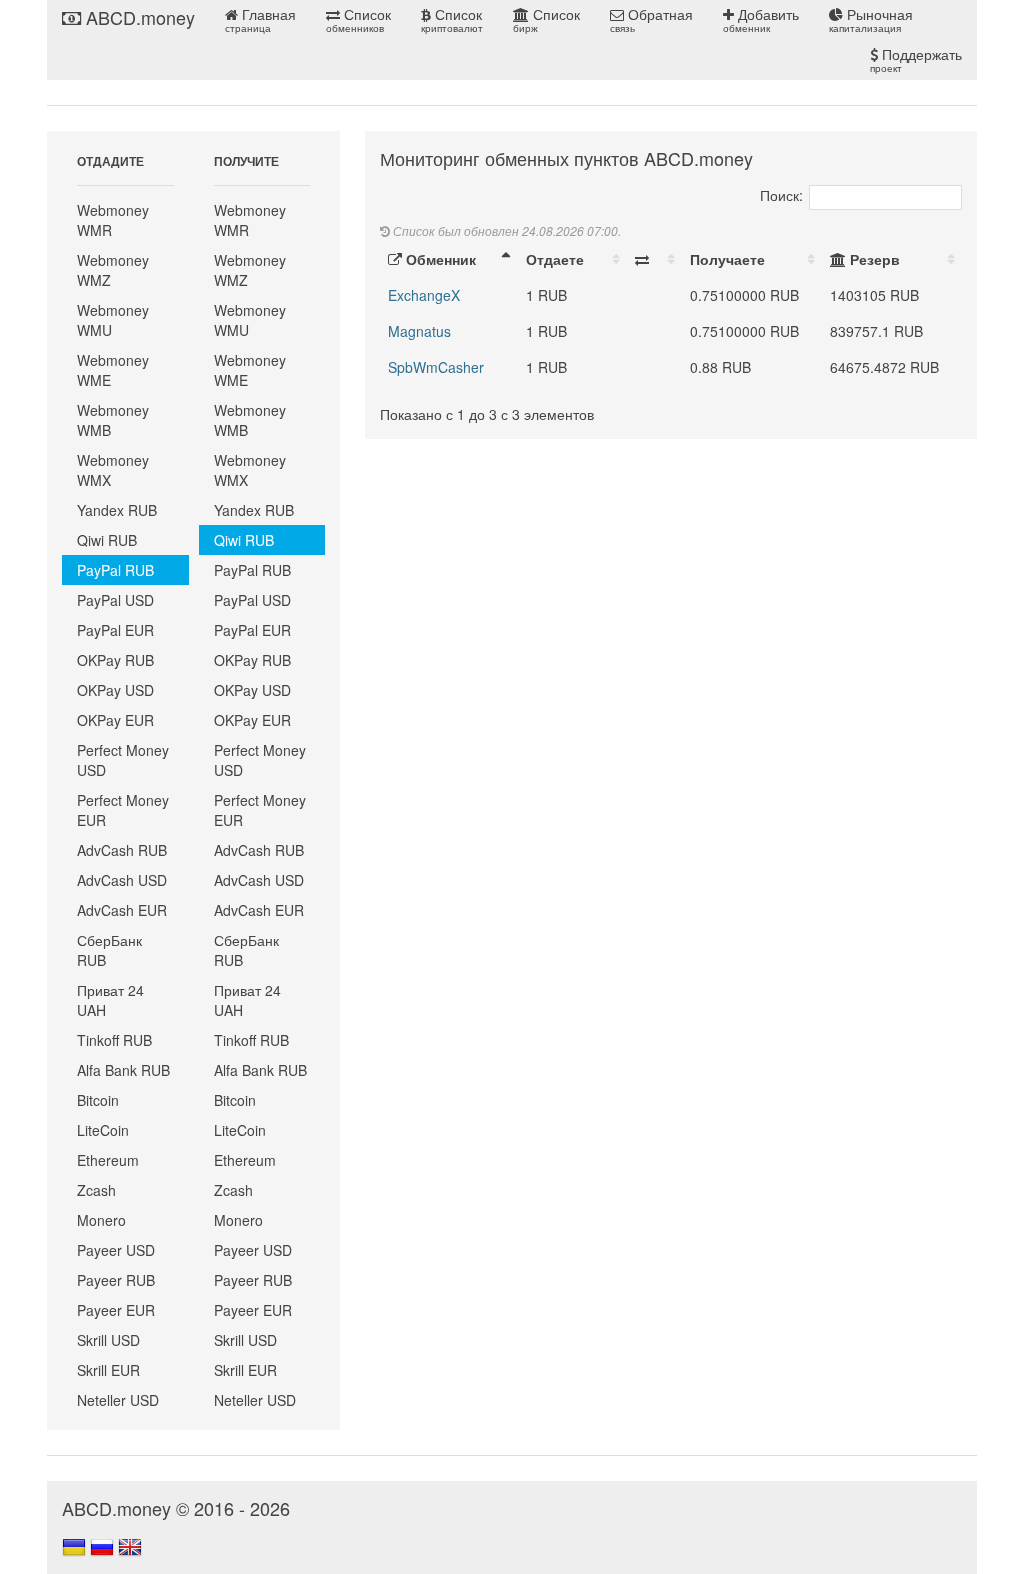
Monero (101, 1220)
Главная (260, 19)
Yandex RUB (117, 510)
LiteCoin (103, 1130)
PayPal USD (115, 600)
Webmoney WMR (113, 220)
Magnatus (419, 331)
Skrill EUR (108, 1370)
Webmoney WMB (113, 420)
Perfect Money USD (123, 760)
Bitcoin (98, 1100)
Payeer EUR (116, 1310)
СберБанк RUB (109, 950)
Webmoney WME (113, 370)
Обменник (439, 259)
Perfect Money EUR (123, 810)
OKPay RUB (115, 660)
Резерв (873, 259)
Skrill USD (108, 1340)
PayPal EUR (115, 630)
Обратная (651, 19)
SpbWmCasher (436, 367)
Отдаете (555, 259)
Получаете (727, 259)
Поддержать (916, 59)
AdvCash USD (122, 880)
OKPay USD (115, 690)
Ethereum (108, 1160)
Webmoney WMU (113, 320)
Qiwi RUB (107, 540)
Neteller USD (118, 1400)
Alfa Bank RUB (123, 1070)
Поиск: (781, 195)
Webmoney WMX (113, 470)
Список (358, 19)
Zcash (96, 1190)
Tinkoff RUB (114, 1040)
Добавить (761, 19)
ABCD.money (138, 17)
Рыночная (871, 19)
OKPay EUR (115, 720)
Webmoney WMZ (113, 270)
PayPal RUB (115, 570)
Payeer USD (116, 1250)
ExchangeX (424, 295)
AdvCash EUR (122, 910)
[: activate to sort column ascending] (654, 259)
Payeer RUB (116, 1280)
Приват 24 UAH (110, 1000)
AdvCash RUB (122, 850)
